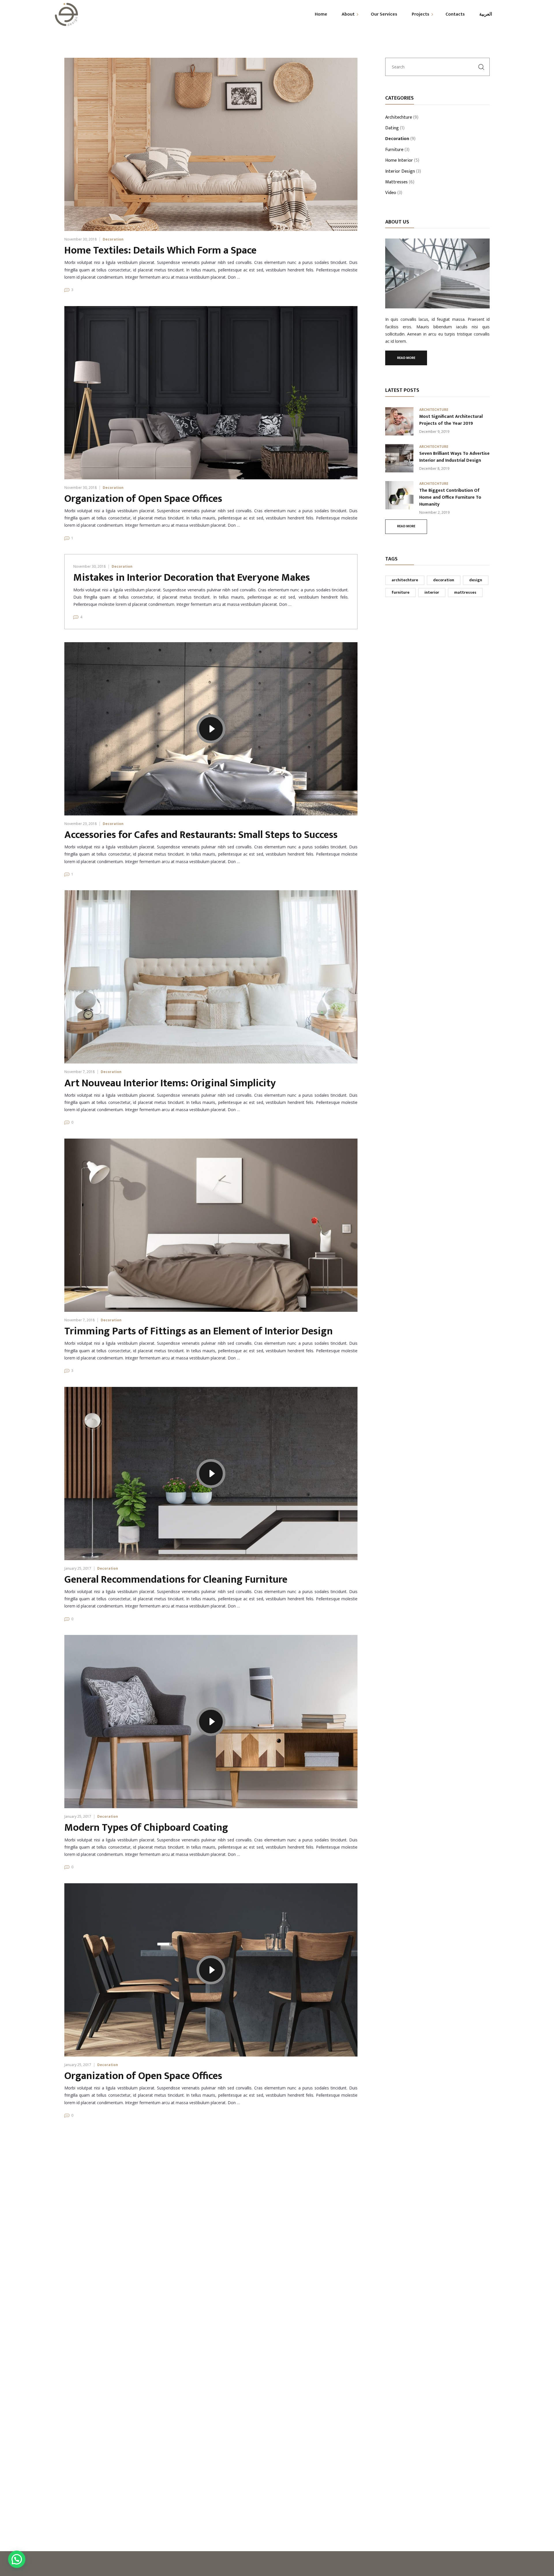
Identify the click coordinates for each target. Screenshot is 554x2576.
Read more (406, 358)
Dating (392, 128)
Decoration (113, 239)
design (476, 580)
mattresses (465, 592)
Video (391, 193)
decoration (444, 580)
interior (432, 592)
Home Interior (399, 161)
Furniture (394, 150)
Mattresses (396, 182)
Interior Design (400, 172)
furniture (400, 592)
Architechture (399, 118)
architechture (405, 580)
